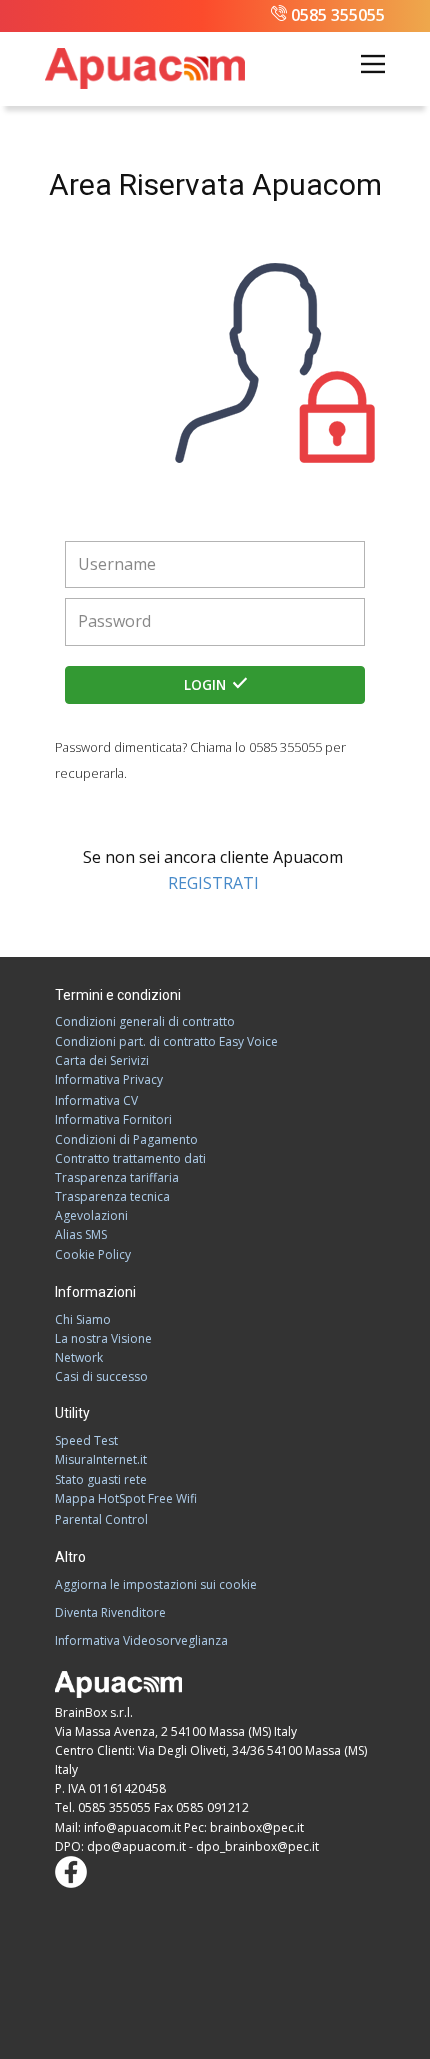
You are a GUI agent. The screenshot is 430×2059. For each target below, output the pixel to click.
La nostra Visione (103, 1338)
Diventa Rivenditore (110, 1612)
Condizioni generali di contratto (145, 1021)
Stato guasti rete (101, 1479)
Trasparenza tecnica (112, 1196)
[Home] (145, 69)
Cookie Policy (93, 1254)
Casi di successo (101, 1376)
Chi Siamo (83, 1319)
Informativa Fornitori (113, 1119)
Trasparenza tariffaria (117, 1177)
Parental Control (101, 1519)
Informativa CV (96, 1100)
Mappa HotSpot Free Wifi (126, 1498)
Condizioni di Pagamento (126, 1139)
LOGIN (207, 684)
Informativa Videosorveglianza (141, 1640)
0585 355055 (338, 15)
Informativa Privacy (109, 1079)
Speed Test (86, 1440)
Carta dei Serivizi (102, 1060)
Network (79, 1357)
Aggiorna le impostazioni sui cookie (156, 1584)
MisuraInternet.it (101, 1459)
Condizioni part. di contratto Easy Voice (166, 1041)
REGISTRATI (215, 883)
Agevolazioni (91, 1215)
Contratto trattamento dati (130, 1158)
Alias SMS (81, 1234)
